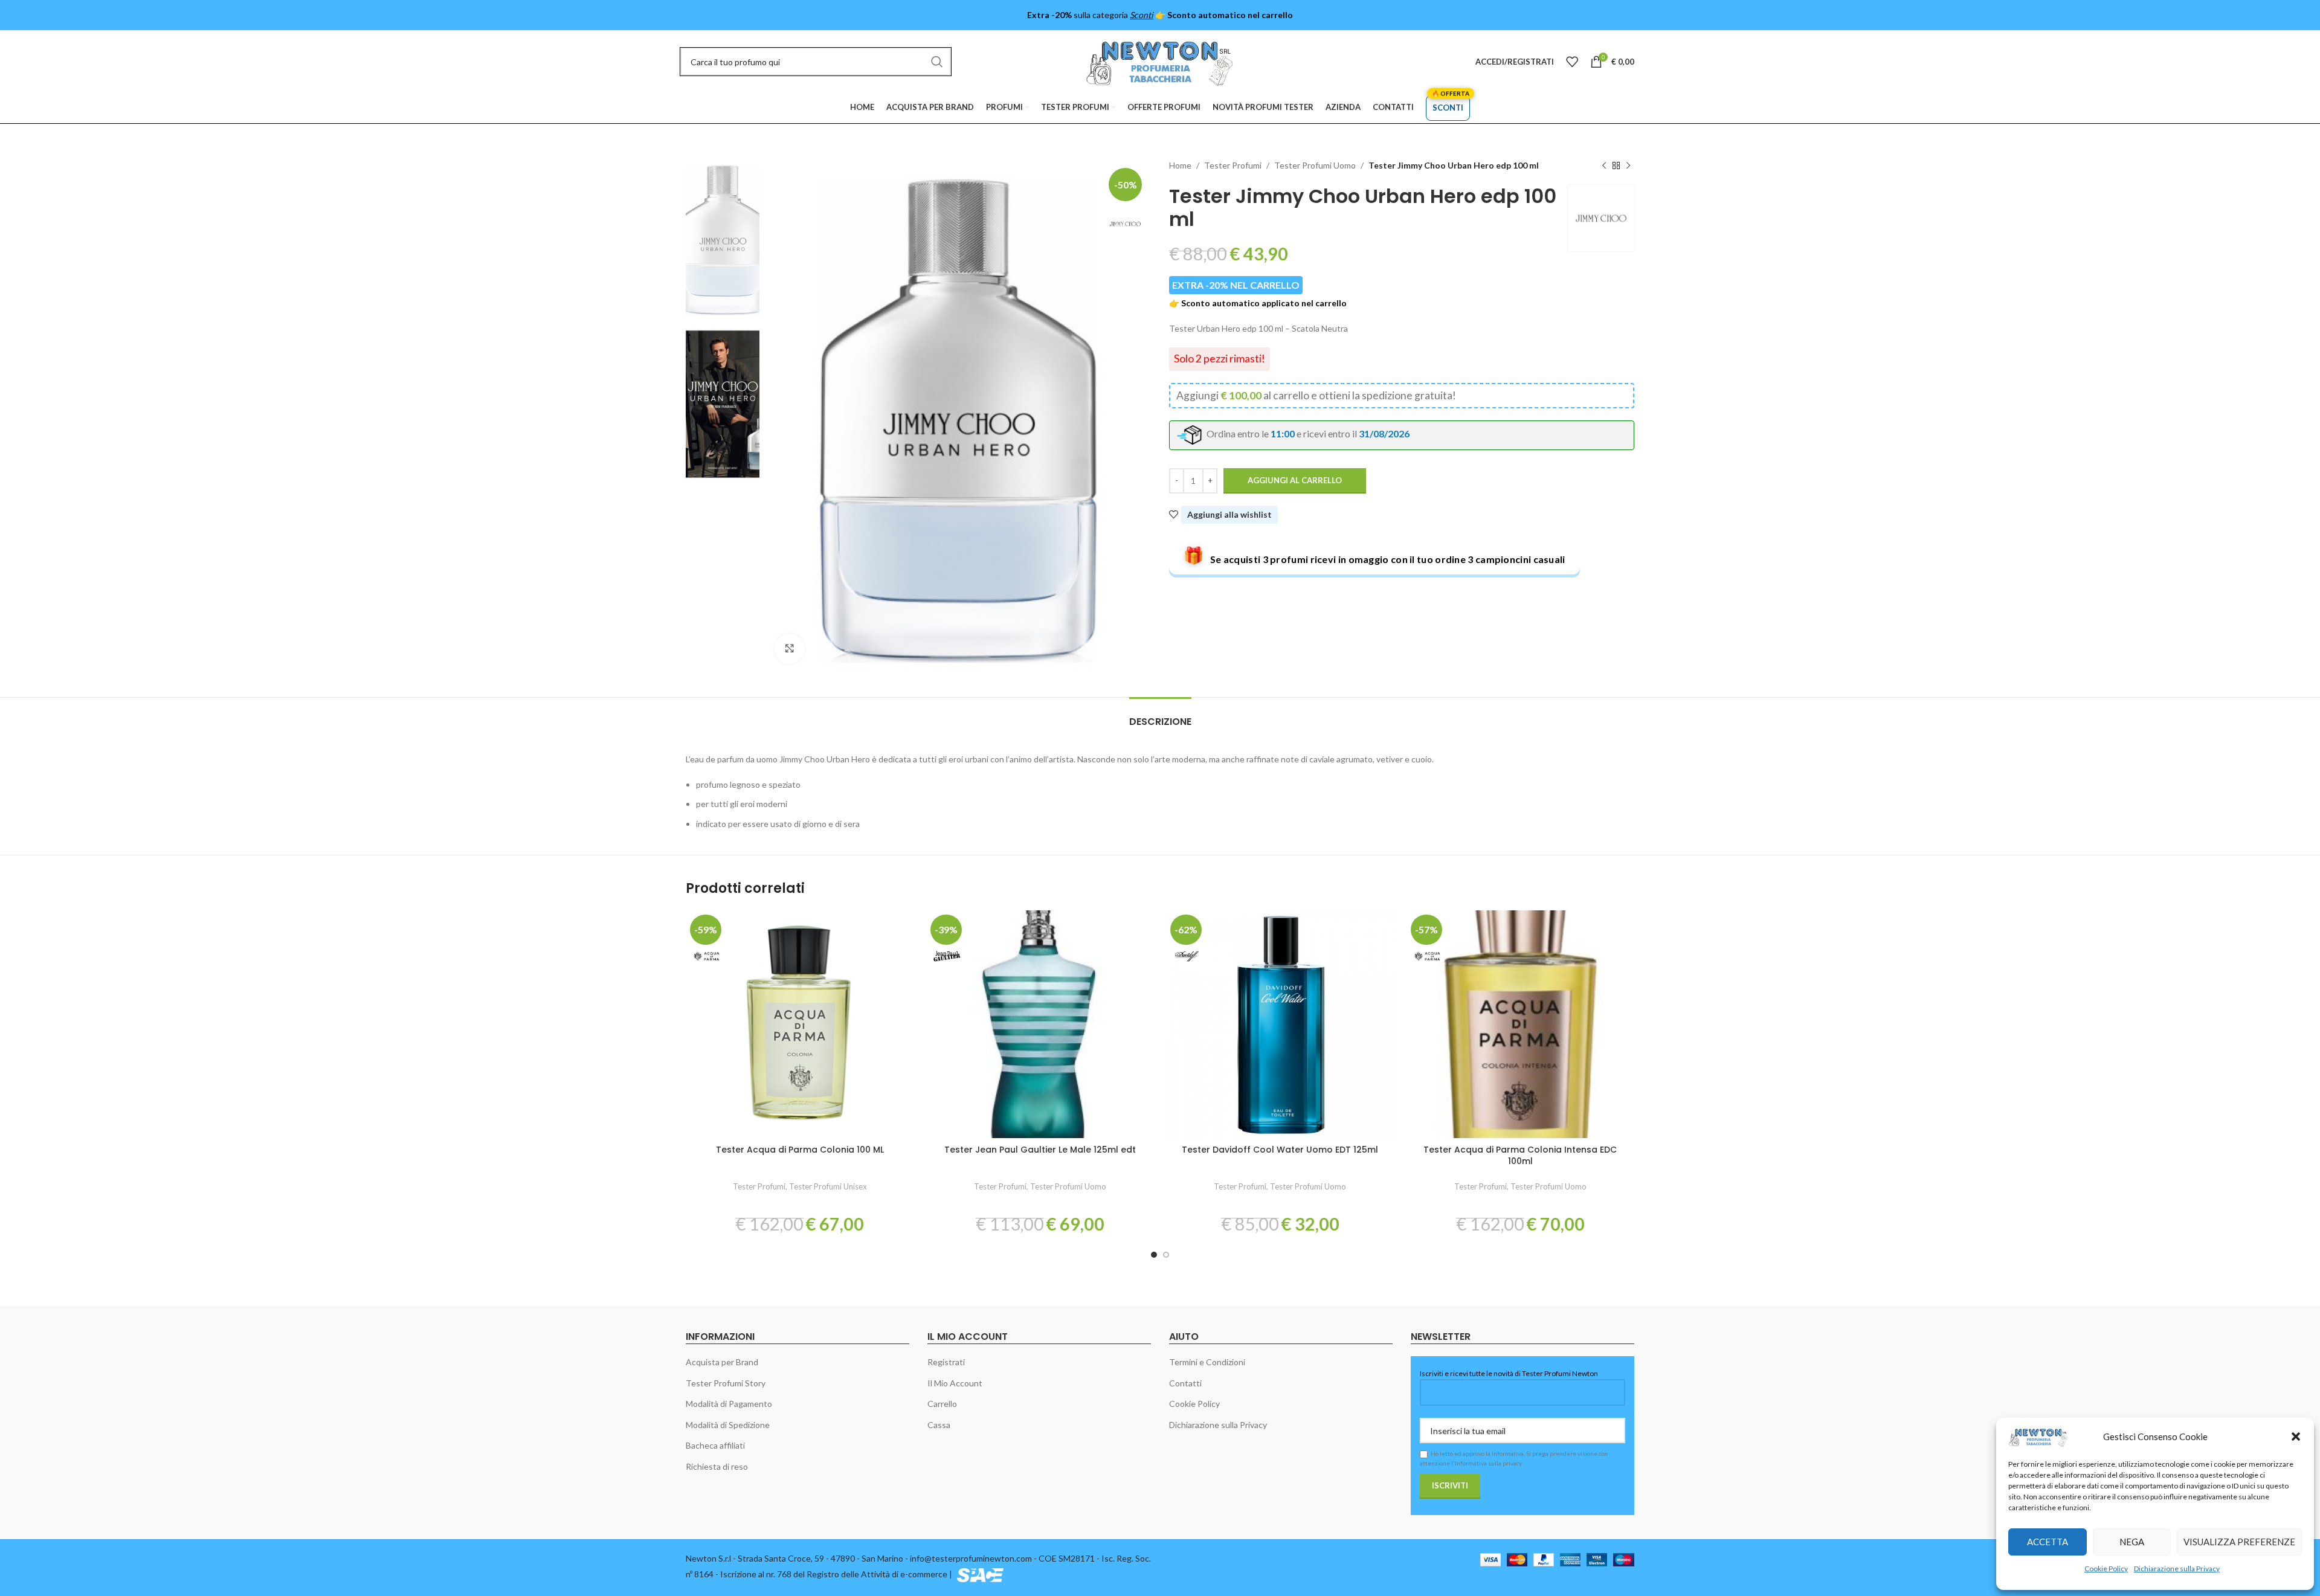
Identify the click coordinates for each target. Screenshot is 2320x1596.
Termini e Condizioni (1207, 1362)
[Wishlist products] (1572, 62)
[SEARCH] (937, 62)
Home (1180, 165)
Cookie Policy (2106, 1569)
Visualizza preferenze (2239, 1542)
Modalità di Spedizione (728, 1425)
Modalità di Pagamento (729, 1404)
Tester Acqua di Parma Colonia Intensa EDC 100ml (1520, 1156)
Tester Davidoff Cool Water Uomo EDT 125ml (1280, 1150)
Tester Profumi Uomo (1315, 165)
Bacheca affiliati (715, 1445)
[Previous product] (1604, 166)
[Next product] (1628, 166)
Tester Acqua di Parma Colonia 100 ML (800, 1150)
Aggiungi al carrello (1295, 480)
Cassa (939, 1425)
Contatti (1185, 1383)
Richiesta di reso (717, 1466)
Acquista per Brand (722, 1362)
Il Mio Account (955, 1383)
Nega (2132, 1542)
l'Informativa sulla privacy (1487, 1463)
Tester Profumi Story (726, 1383)
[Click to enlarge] (790, 649)
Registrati (946, 1362)
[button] (2296, 1437)
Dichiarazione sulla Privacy (2177, 1569)
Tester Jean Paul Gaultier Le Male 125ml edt (1040, 1150)
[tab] (1160, 716)
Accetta (2048, 1542)
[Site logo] (1160, 61)
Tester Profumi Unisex (828, 1186)
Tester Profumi (1233, 165)
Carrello (942, 1404)
